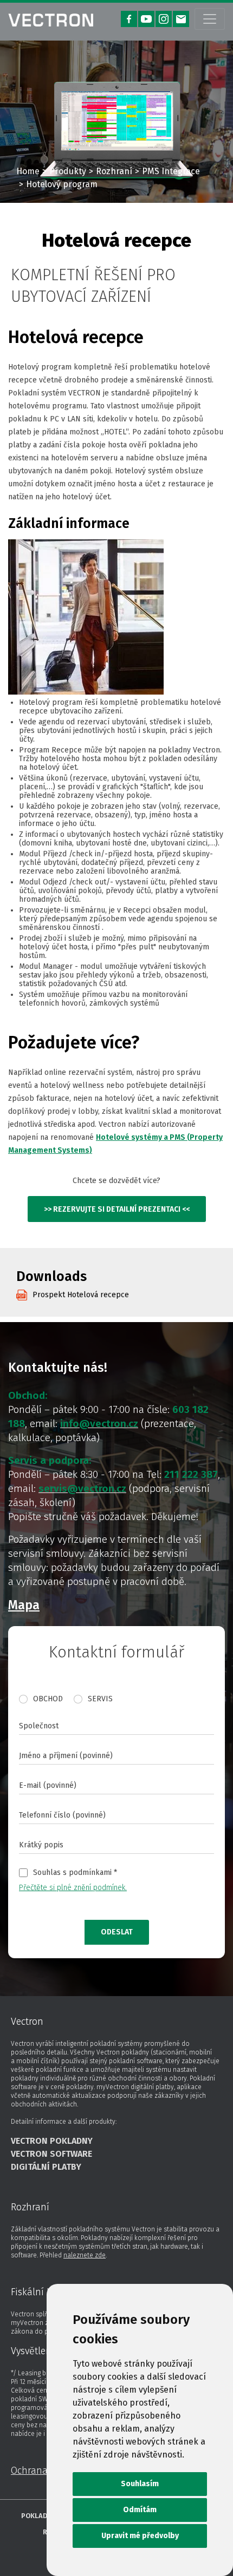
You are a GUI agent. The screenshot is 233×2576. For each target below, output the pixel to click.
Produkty (68, 171)
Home (28, 171)
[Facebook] (129, 19)
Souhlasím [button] (140, 2484)
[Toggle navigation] (210, 19)
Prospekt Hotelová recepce (81, 1295)
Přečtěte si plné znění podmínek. (73, 1888)
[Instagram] (164, 19)
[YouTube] (146, 19)
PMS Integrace (171, 171)
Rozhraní (114, 171)
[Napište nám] (181, 19)
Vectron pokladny (52, 2141)
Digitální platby (46, 2167)
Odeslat (117, 1932)
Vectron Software (51, 2154)
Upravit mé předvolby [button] (140, 2536)
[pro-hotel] (51, 19)
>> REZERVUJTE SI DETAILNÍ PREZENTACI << (117, 1209)
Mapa (24, 1605)
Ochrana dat (38, 2471)
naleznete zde (85, 2255)
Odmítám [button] (140, 2510)
